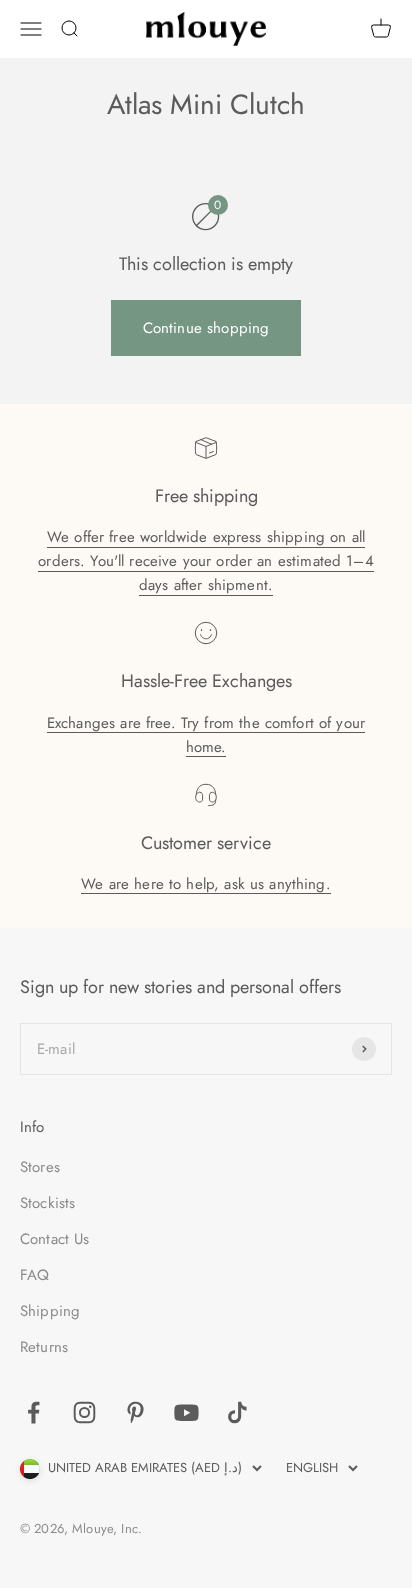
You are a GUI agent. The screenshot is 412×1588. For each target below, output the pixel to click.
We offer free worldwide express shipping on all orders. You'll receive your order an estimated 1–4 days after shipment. (206, 561)
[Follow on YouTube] (186, 1412)
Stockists (47, 1203)
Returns (44, 1347)
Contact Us (55, 1239)
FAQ (34, 1275)
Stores (40, 1167)
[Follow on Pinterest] (135, 1412)
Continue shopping (206, 328)
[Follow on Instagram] (84, 1412)
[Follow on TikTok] (237, 1412)
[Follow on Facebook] (33, 1412)
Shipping (50, 1311)
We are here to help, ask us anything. (206, 884)
